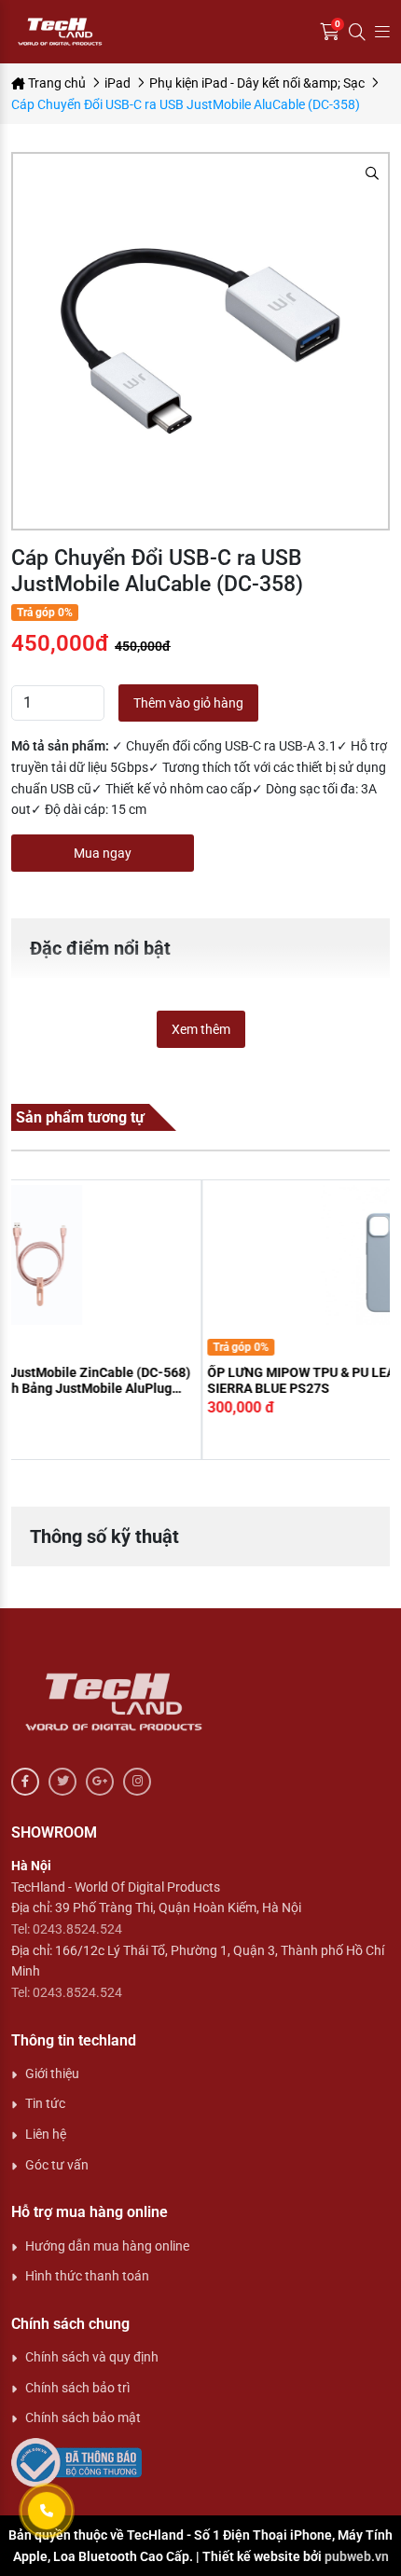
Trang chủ (55, 83)
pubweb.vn (357, 2556)
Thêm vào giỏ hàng (188, 703)
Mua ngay (103, 853)
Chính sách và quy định (92, 2357)
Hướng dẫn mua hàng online (107, 2246)
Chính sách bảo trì (77, 2388)
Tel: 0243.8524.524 (67, 1929)
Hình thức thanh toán (87, 2276)
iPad (118, 83)
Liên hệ (46, 2134)
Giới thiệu (52, 2073)
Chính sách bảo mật (83, 2418)
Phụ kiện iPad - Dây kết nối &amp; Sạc (257, 83)
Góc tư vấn (57, 2165)
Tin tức (45, 2103)
